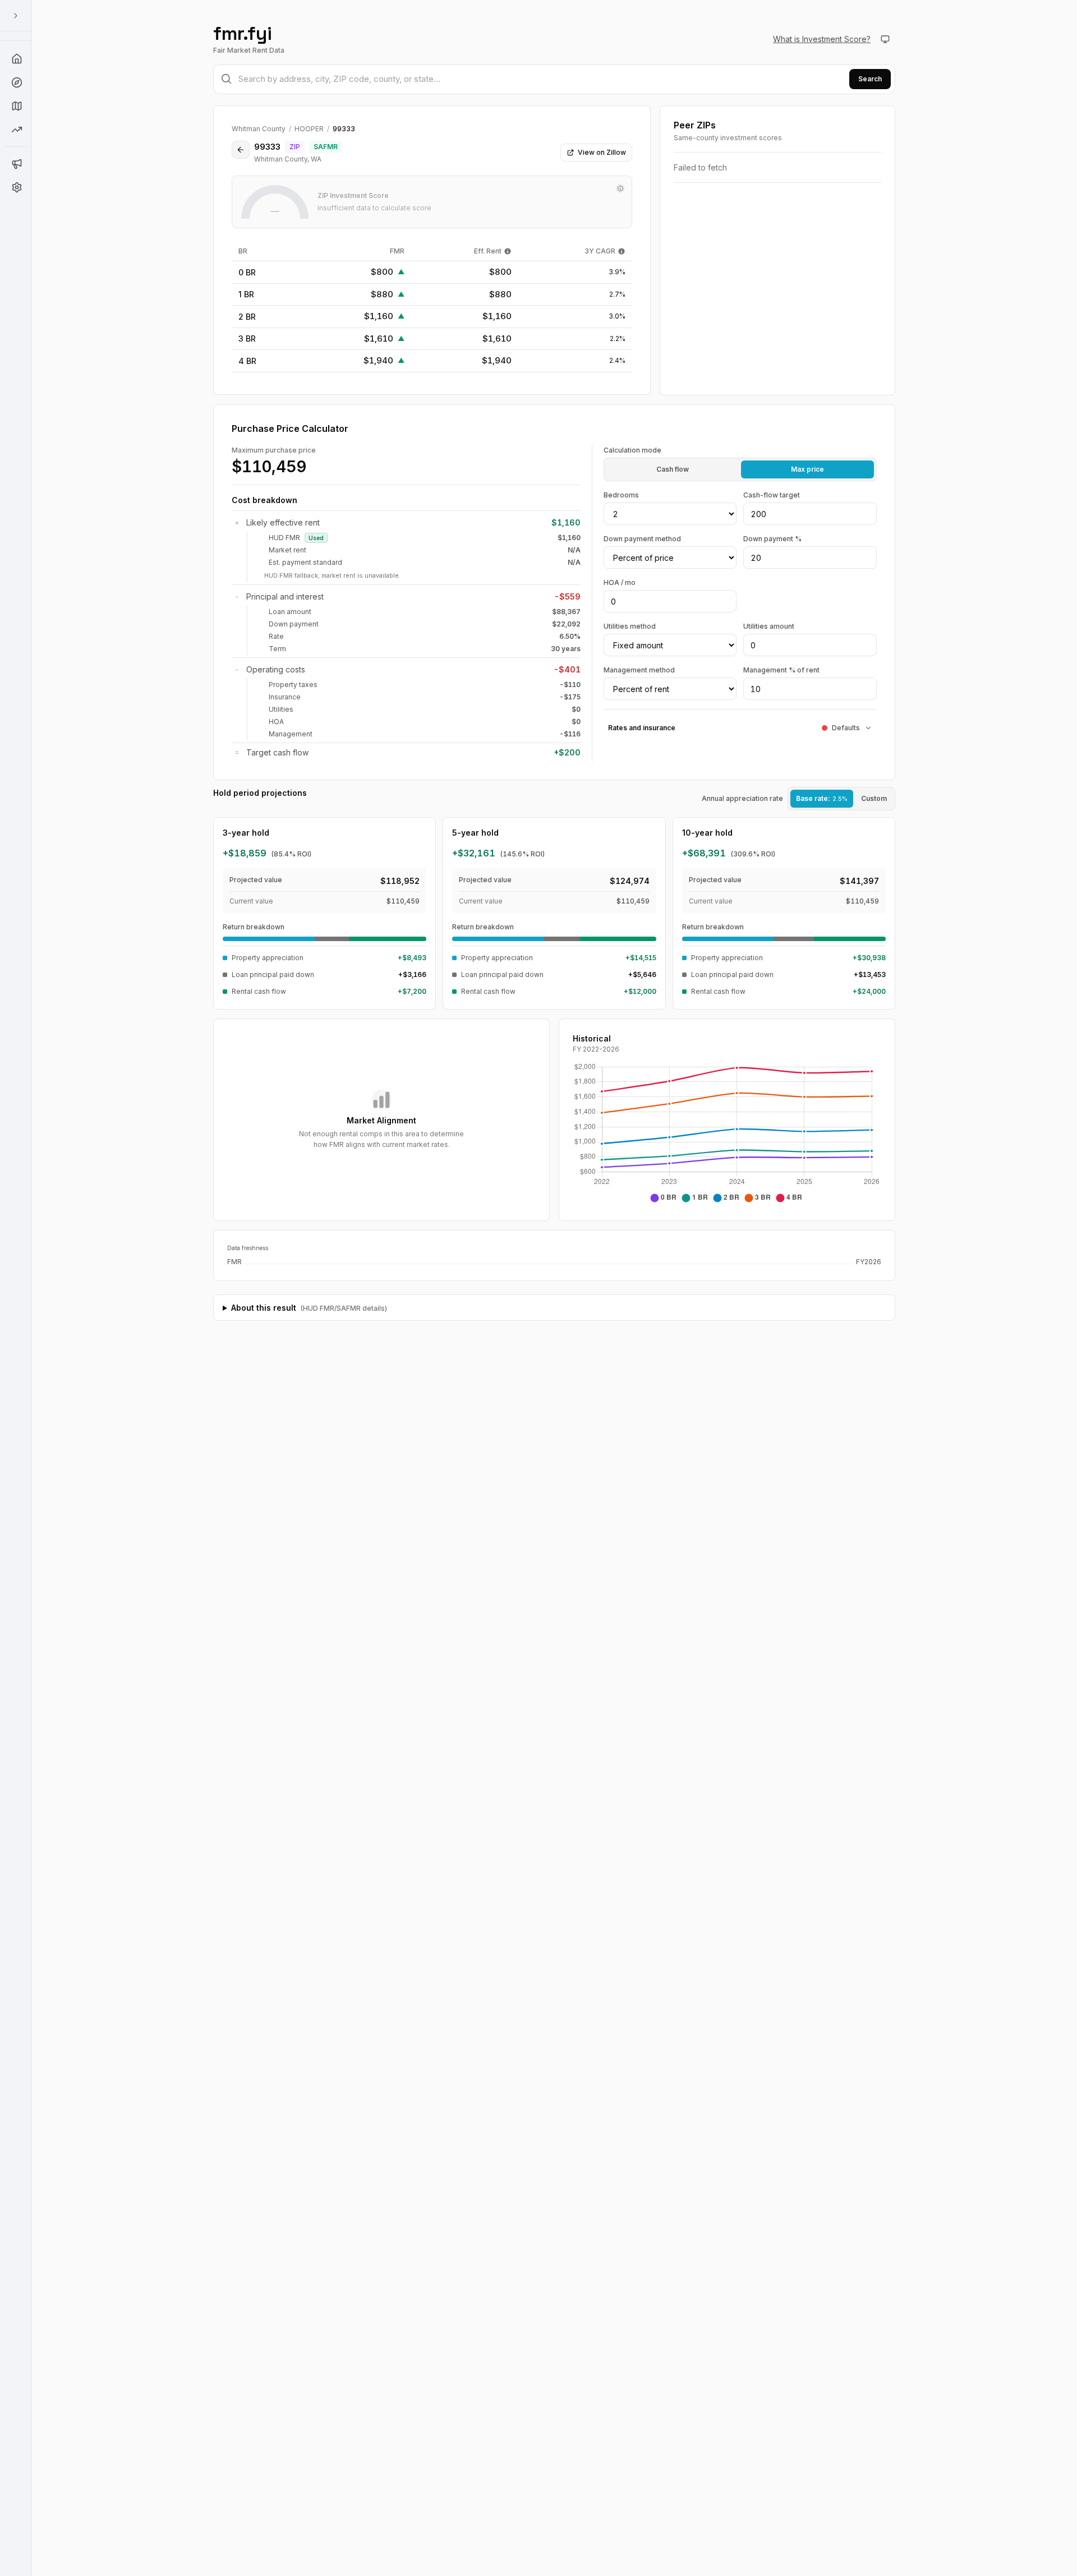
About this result (309, 1308)
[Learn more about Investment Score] (620, 188)
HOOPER (309, 129)
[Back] (241, 150)
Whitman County (259, 129)
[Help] (16, 59)
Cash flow (673, 469)
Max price (807, 469)
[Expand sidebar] (16, 16)
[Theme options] (885, 39)
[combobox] (554, 79)
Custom (874, 798)
